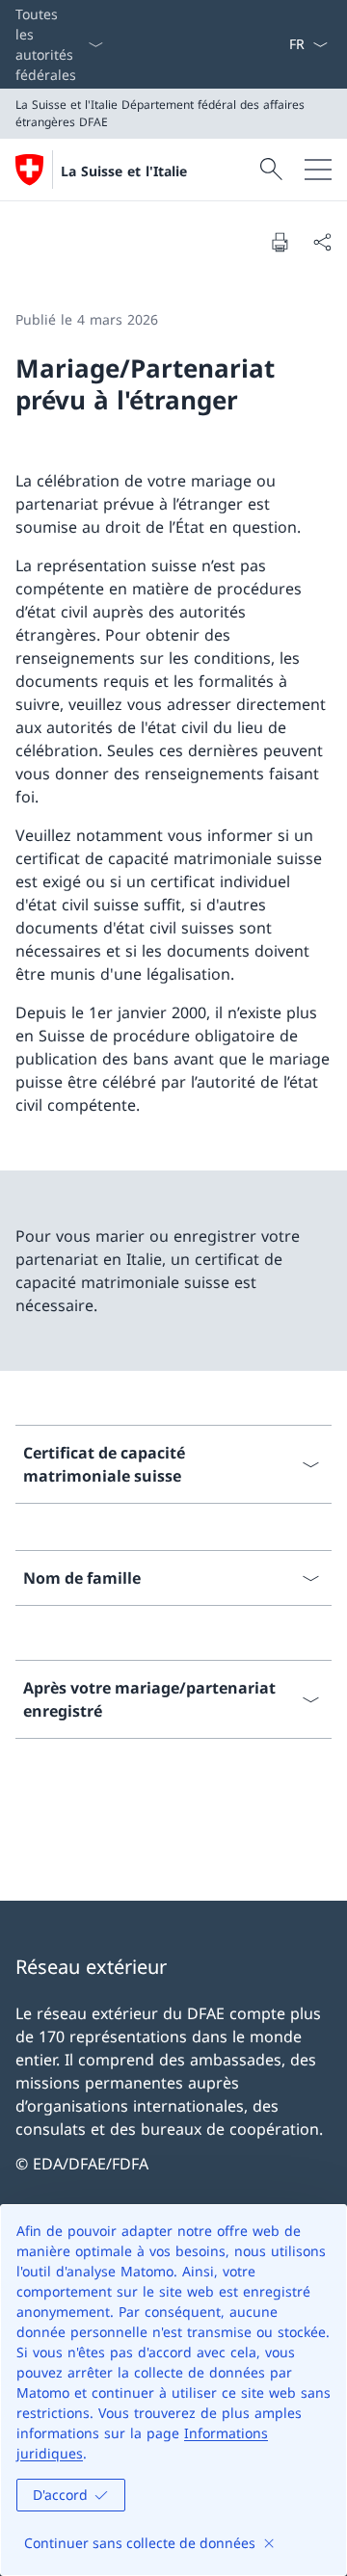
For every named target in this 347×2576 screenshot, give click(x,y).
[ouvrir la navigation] (318, 170)
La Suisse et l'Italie (124, 171)
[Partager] (322, 242)
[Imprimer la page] (280, 242)
